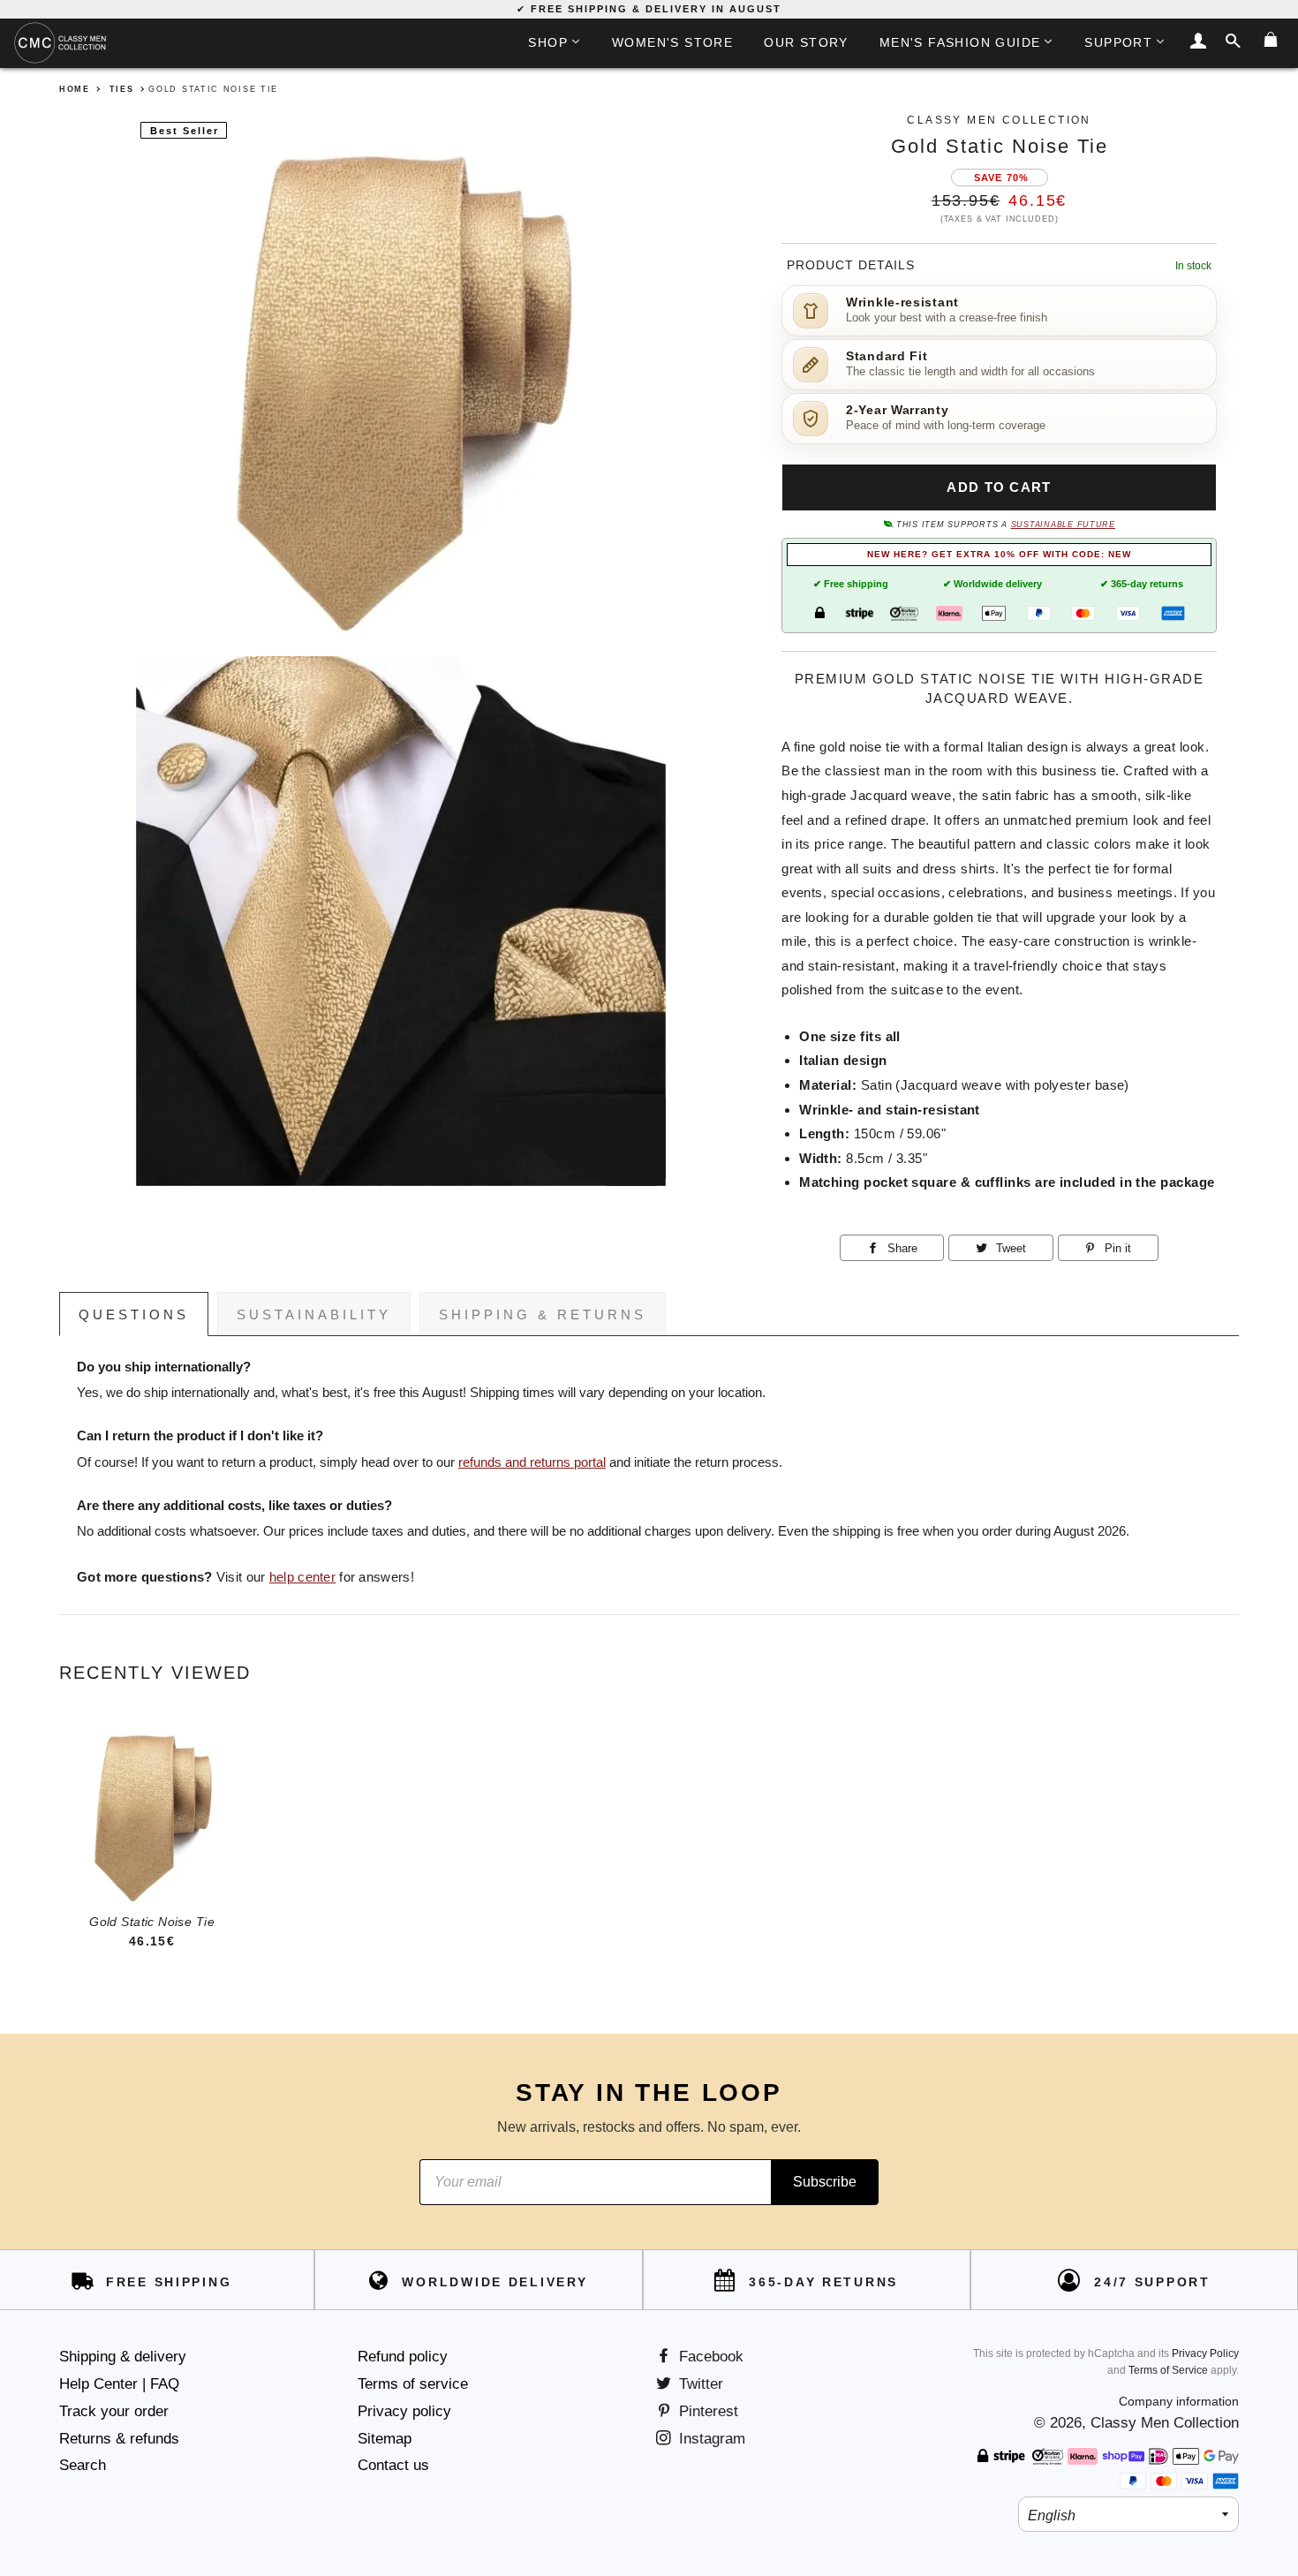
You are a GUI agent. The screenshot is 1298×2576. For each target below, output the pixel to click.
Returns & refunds (119, 2439)
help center (302, 1577)
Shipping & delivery (123, 2357)
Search (83, 2465)
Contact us (393, 2465)
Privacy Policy (1205, 2353)
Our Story (806, 42)
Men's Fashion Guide (960, 42)
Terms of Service (1168, 2370)
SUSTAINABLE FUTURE (1063, 525)
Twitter (699, 2384)
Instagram (710, 2439)
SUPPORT (1118, 42)
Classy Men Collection (1165, 2423)
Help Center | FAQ (119, 2384)
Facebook (709, 2357)
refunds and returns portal (532, 1462)
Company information (1179, 2401)
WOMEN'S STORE (672, 42)
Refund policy (403, 2357)
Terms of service (413, 2384)
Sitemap (385, 2439)
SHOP (548, 42)
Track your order (114, 2411)
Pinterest (706, 2411)
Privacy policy (404, 2411)
